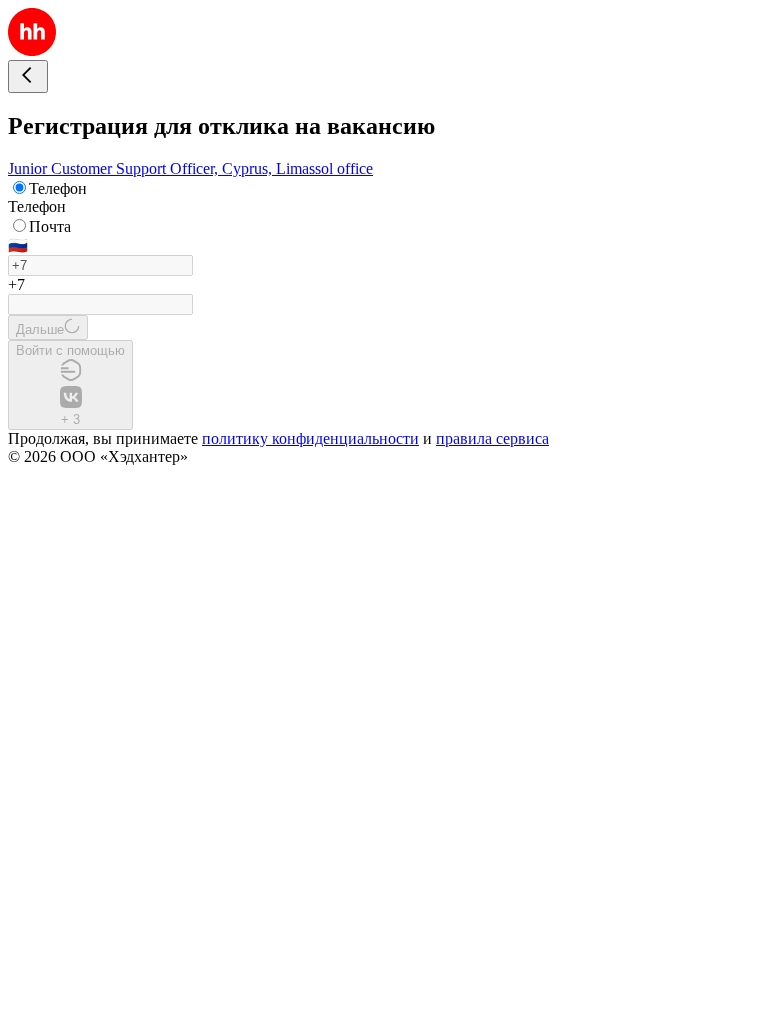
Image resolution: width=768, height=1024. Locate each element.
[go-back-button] (28, 76)
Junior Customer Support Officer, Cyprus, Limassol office (190, 168)
